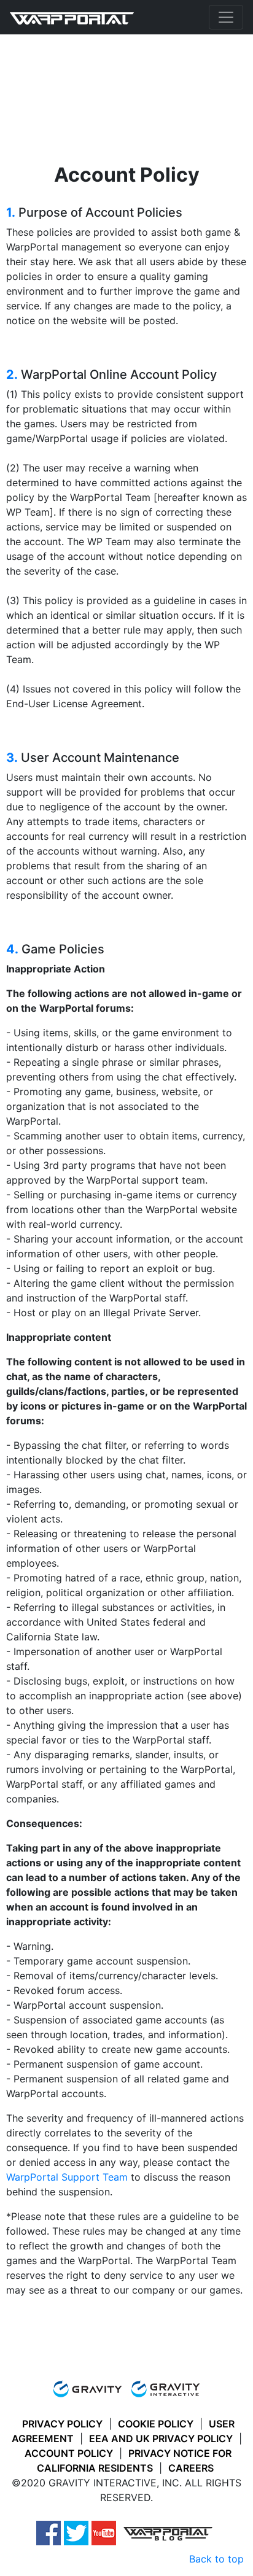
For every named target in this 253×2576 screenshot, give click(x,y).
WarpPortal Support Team (67, 2177)
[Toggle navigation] (226, 17)
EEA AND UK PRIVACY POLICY (161, 2438)
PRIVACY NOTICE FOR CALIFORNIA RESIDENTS (134, 2461)
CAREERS (191, 2468)
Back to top (216, 2559)
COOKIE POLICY (156, 2424)
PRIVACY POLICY (62, 2424)
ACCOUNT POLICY (69, 2453)
